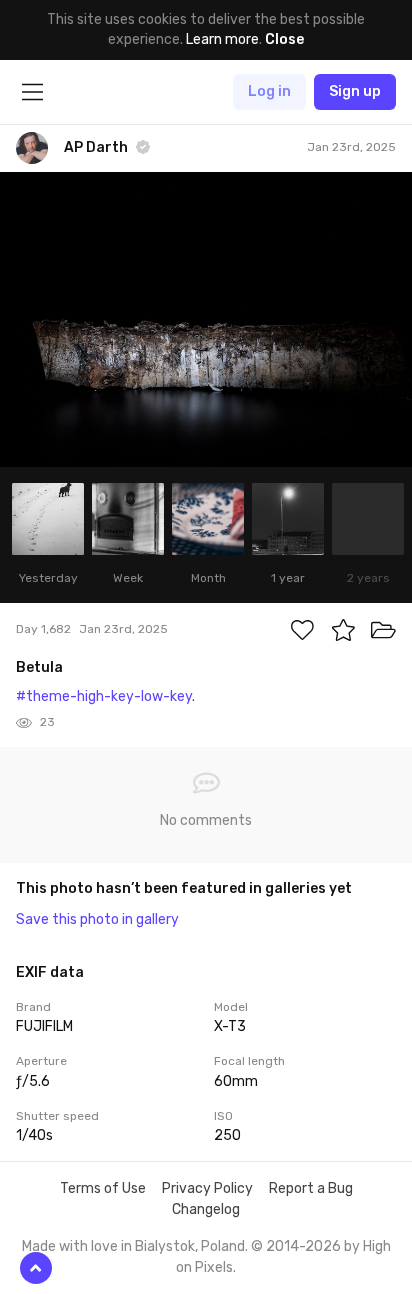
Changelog (206, 1209)
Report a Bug (311, 1188)
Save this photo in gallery (97, 919)
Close (284, 39)
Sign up (355, 91)
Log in (269, 91)
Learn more (222, 39)
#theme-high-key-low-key (104, 696)
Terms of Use (103, 1188)
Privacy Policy (207, 1188)
